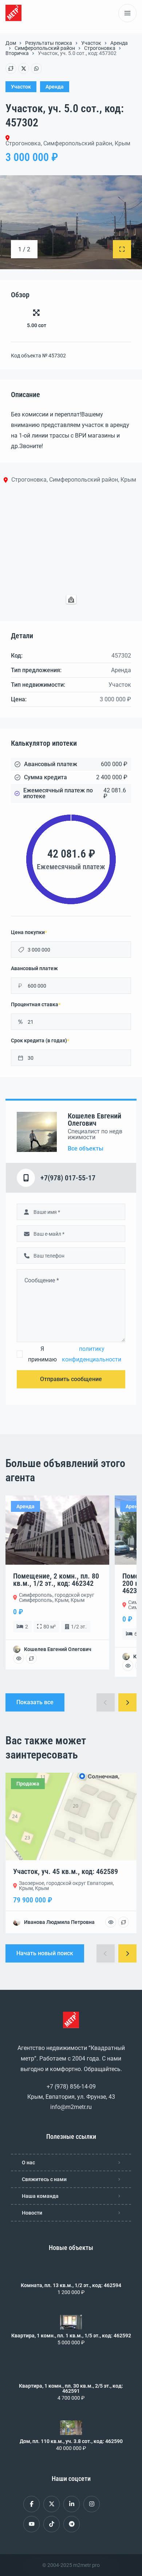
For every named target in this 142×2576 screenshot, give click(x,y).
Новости (32, 2213)
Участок (91, 43)
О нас (28, 2163)
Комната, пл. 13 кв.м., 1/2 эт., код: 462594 (71, 2285)
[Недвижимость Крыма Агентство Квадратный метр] (13, 13)
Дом (11, 43)
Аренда (119, 43)
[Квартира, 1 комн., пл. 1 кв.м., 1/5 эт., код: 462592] (71, 2322)
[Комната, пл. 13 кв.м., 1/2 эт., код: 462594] (71, 2272)
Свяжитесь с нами (44, 2179)
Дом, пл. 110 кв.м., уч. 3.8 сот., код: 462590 (71, 2441)
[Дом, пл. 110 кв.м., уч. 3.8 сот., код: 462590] (71, 2428)
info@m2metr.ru (71, 2107)
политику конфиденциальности (92, 1354)
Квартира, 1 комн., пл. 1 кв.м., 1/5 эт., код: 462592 (71, 2336)
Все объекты (86, 1149)
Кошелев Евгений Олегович (94, 1120)
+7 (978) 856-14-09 (71, 2087)
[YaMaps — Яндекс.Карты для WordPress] (71, 599)
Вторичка (17, 53)
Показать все (35, 1702)
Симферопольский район (45, 48)
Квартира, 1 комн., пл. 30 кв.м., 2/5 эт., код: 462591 (71, 2388)
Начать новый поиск (45, 1953)
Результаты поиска (49, 43)
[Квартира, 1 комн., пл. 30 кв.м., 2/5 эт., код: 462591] (71, 2372)
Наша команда (40, 2196)
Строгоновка (100, 48)
